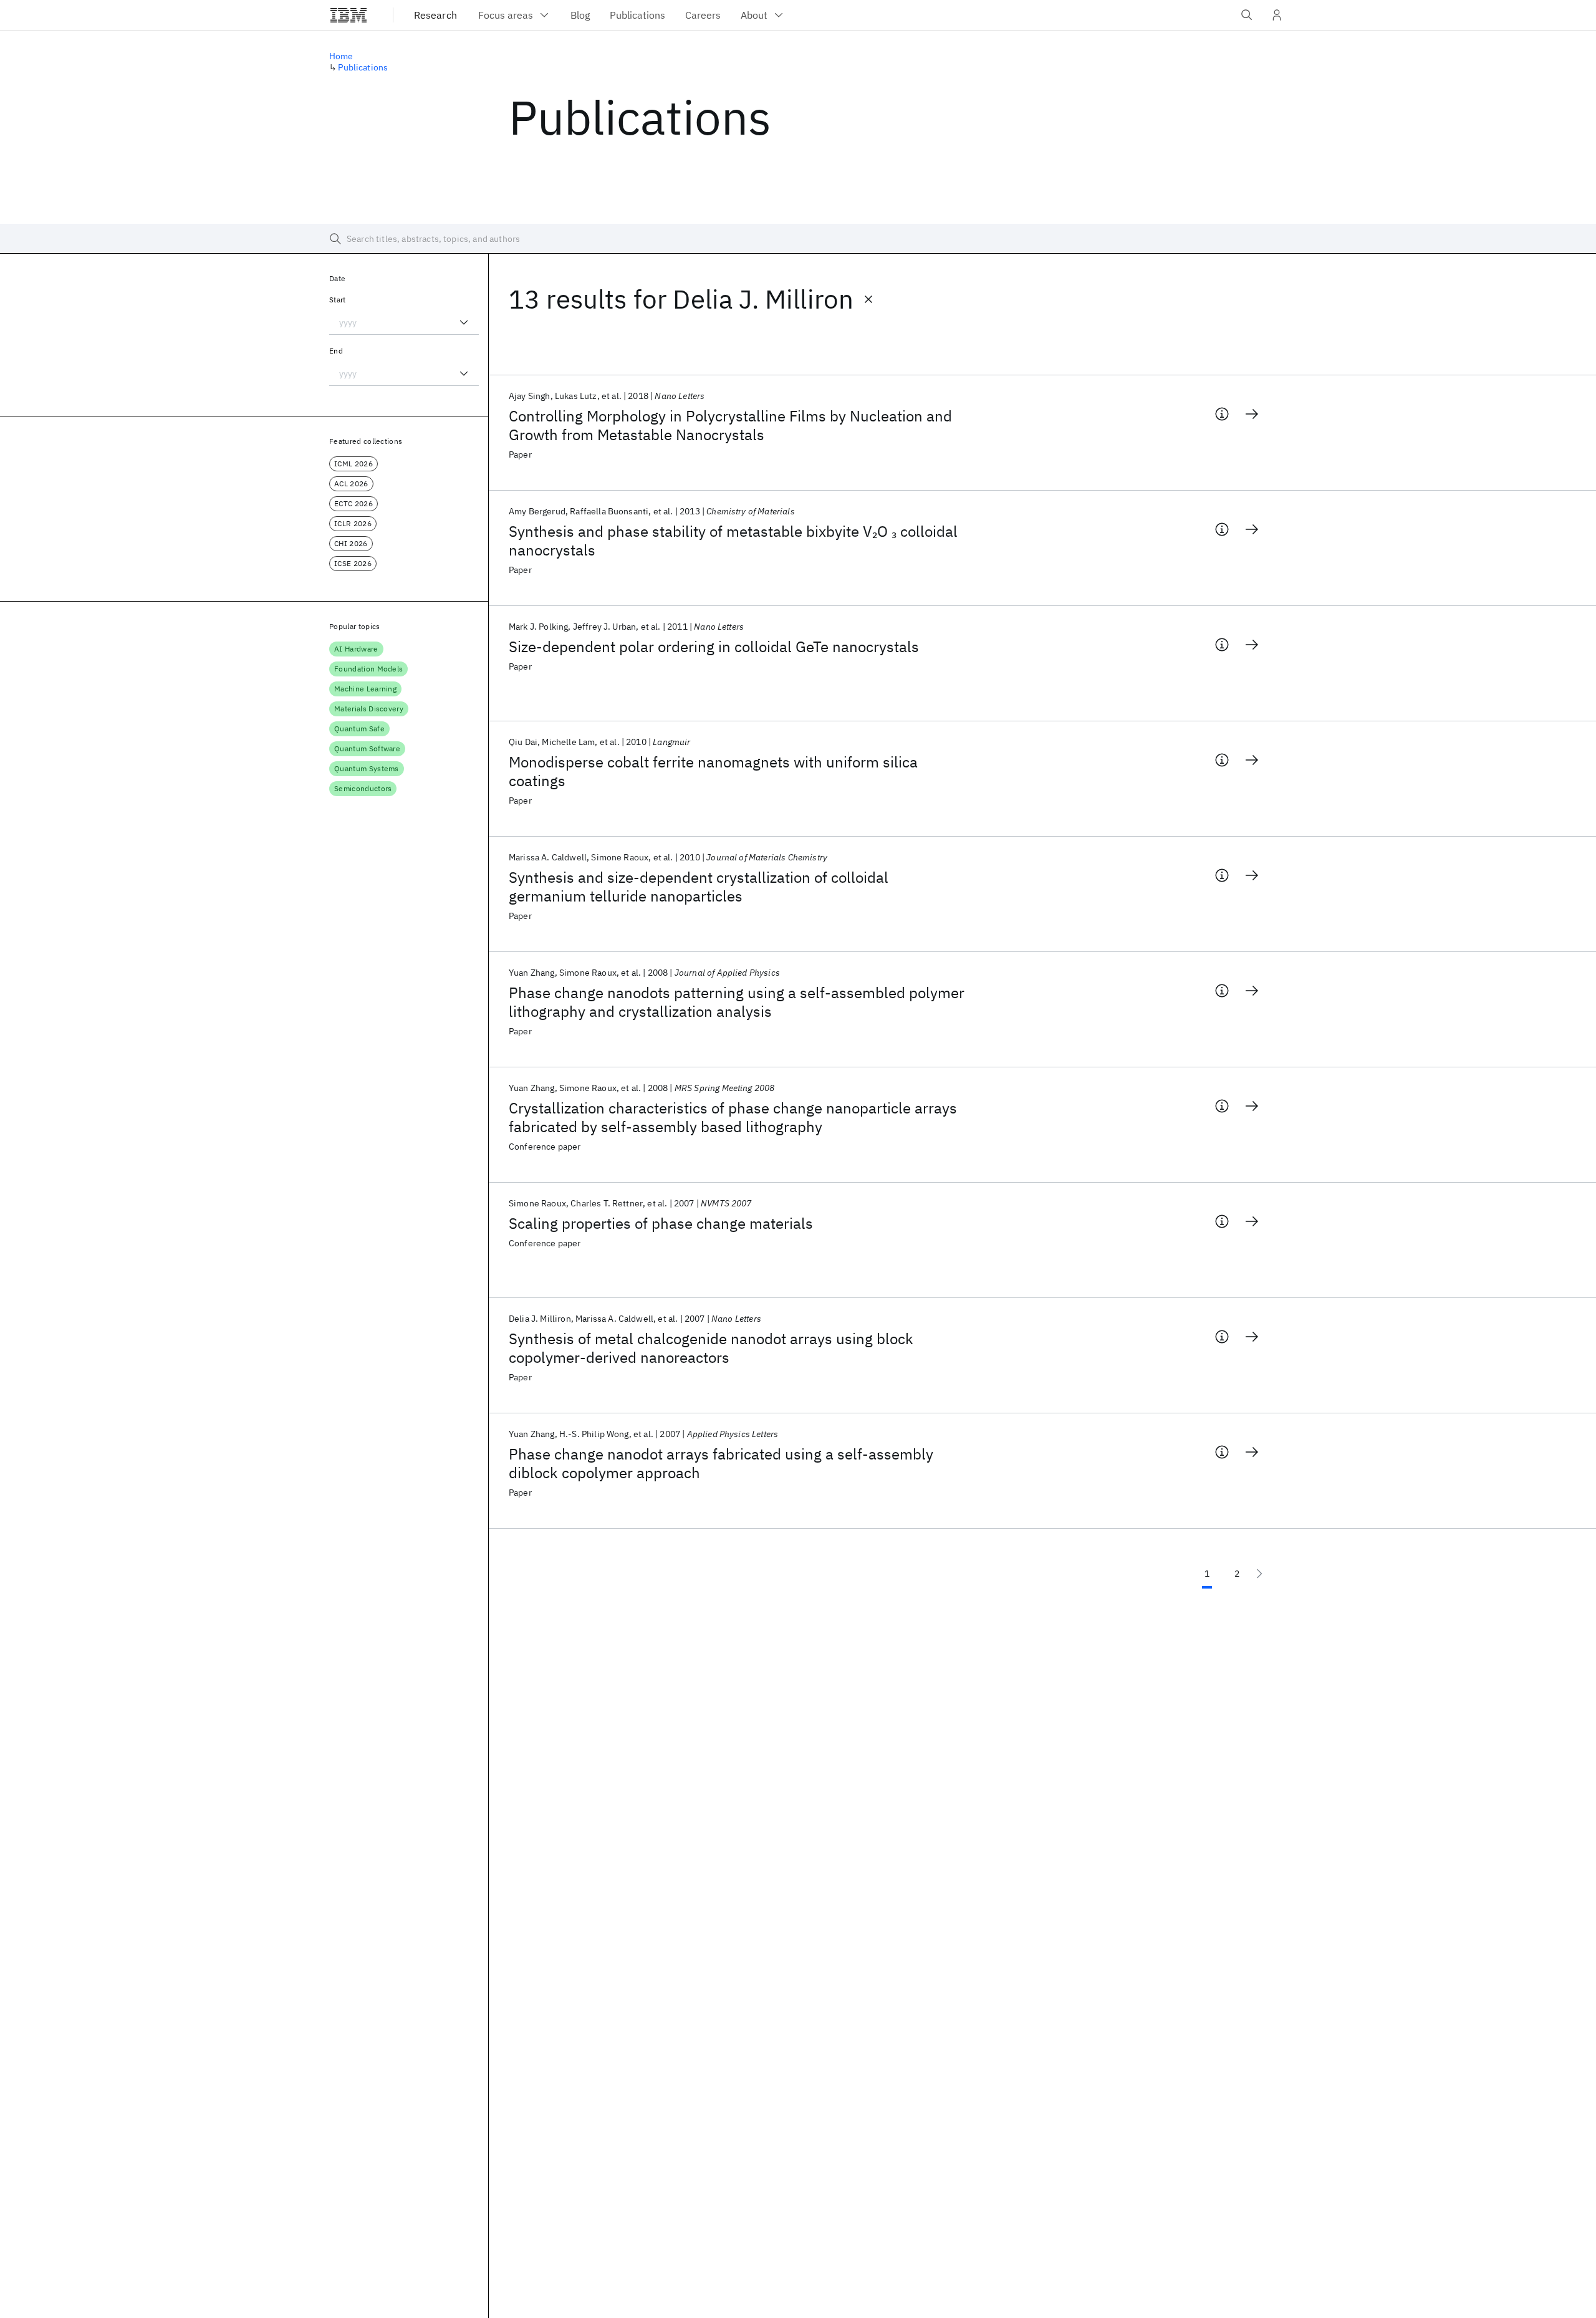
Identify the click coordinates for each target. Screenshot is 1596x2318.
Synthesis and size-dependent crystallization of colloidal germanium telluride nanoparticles (699, 887)
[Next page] (1259, 1574)
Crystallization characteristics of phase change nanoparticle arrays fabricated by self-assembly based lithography (733, 1117)
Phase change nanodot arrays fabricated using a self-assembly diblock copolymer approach (721, 1463)
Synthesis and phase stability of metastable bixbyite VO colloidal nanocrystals (733, 541)
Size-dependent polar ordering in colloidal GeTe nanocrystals (714, 647)
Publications (363, 67)
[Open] (464, 322)
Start (338, 300)
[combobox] (404, 322)
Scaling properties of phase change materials (661, 1223)
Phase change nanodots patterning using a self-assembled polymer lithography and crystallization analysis (737, 1002)
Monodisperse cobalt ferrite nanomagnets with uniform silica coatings (713, 771)
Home (341, 56)
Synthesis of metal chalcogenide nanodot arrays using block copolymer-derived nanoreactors (711, 1348)
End (336, 351)
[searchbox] (798, 239)
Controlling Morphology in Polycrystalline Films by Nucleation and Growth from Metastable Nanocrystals (730, 425)
